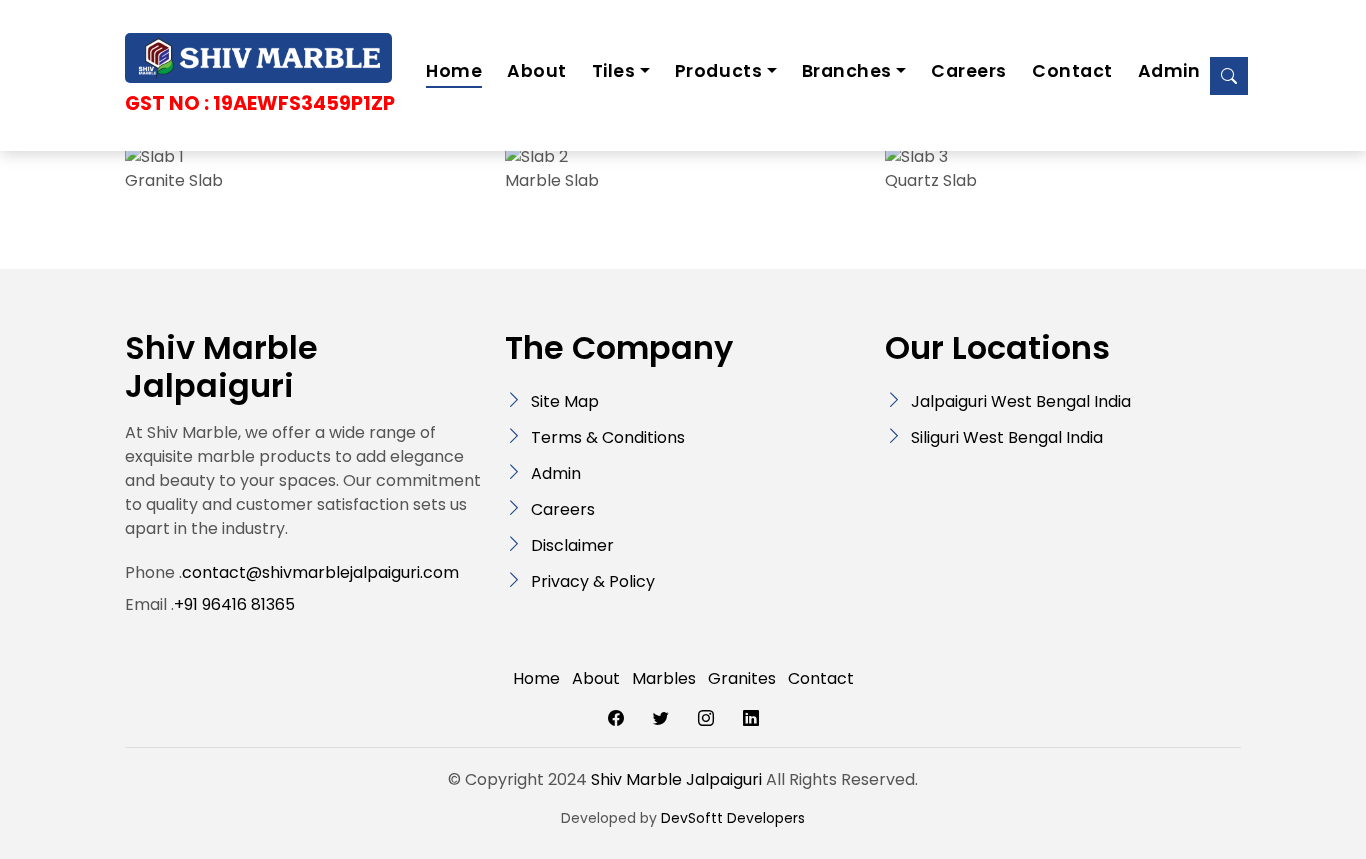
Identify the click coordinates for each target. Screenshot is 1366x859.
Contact (1072, 71)
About (537, 71)
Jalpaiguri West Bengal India (1021, 401)
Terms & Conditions (608, 437)
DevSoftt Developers (733, 818)
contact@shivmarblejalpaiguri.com (320, 572)
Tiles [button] (614, 71)
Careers (969, 71)
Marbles (664, 678)
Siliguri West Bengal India (1007, 437)
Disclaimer (572, 545)
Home (454, 71)
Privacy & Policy (593, 581)
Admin (1169, 71)
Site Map (565, 401)
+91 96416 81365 (234, 604)
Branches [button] (847, 71)
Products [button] (718, 71)
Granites (742, 678)
